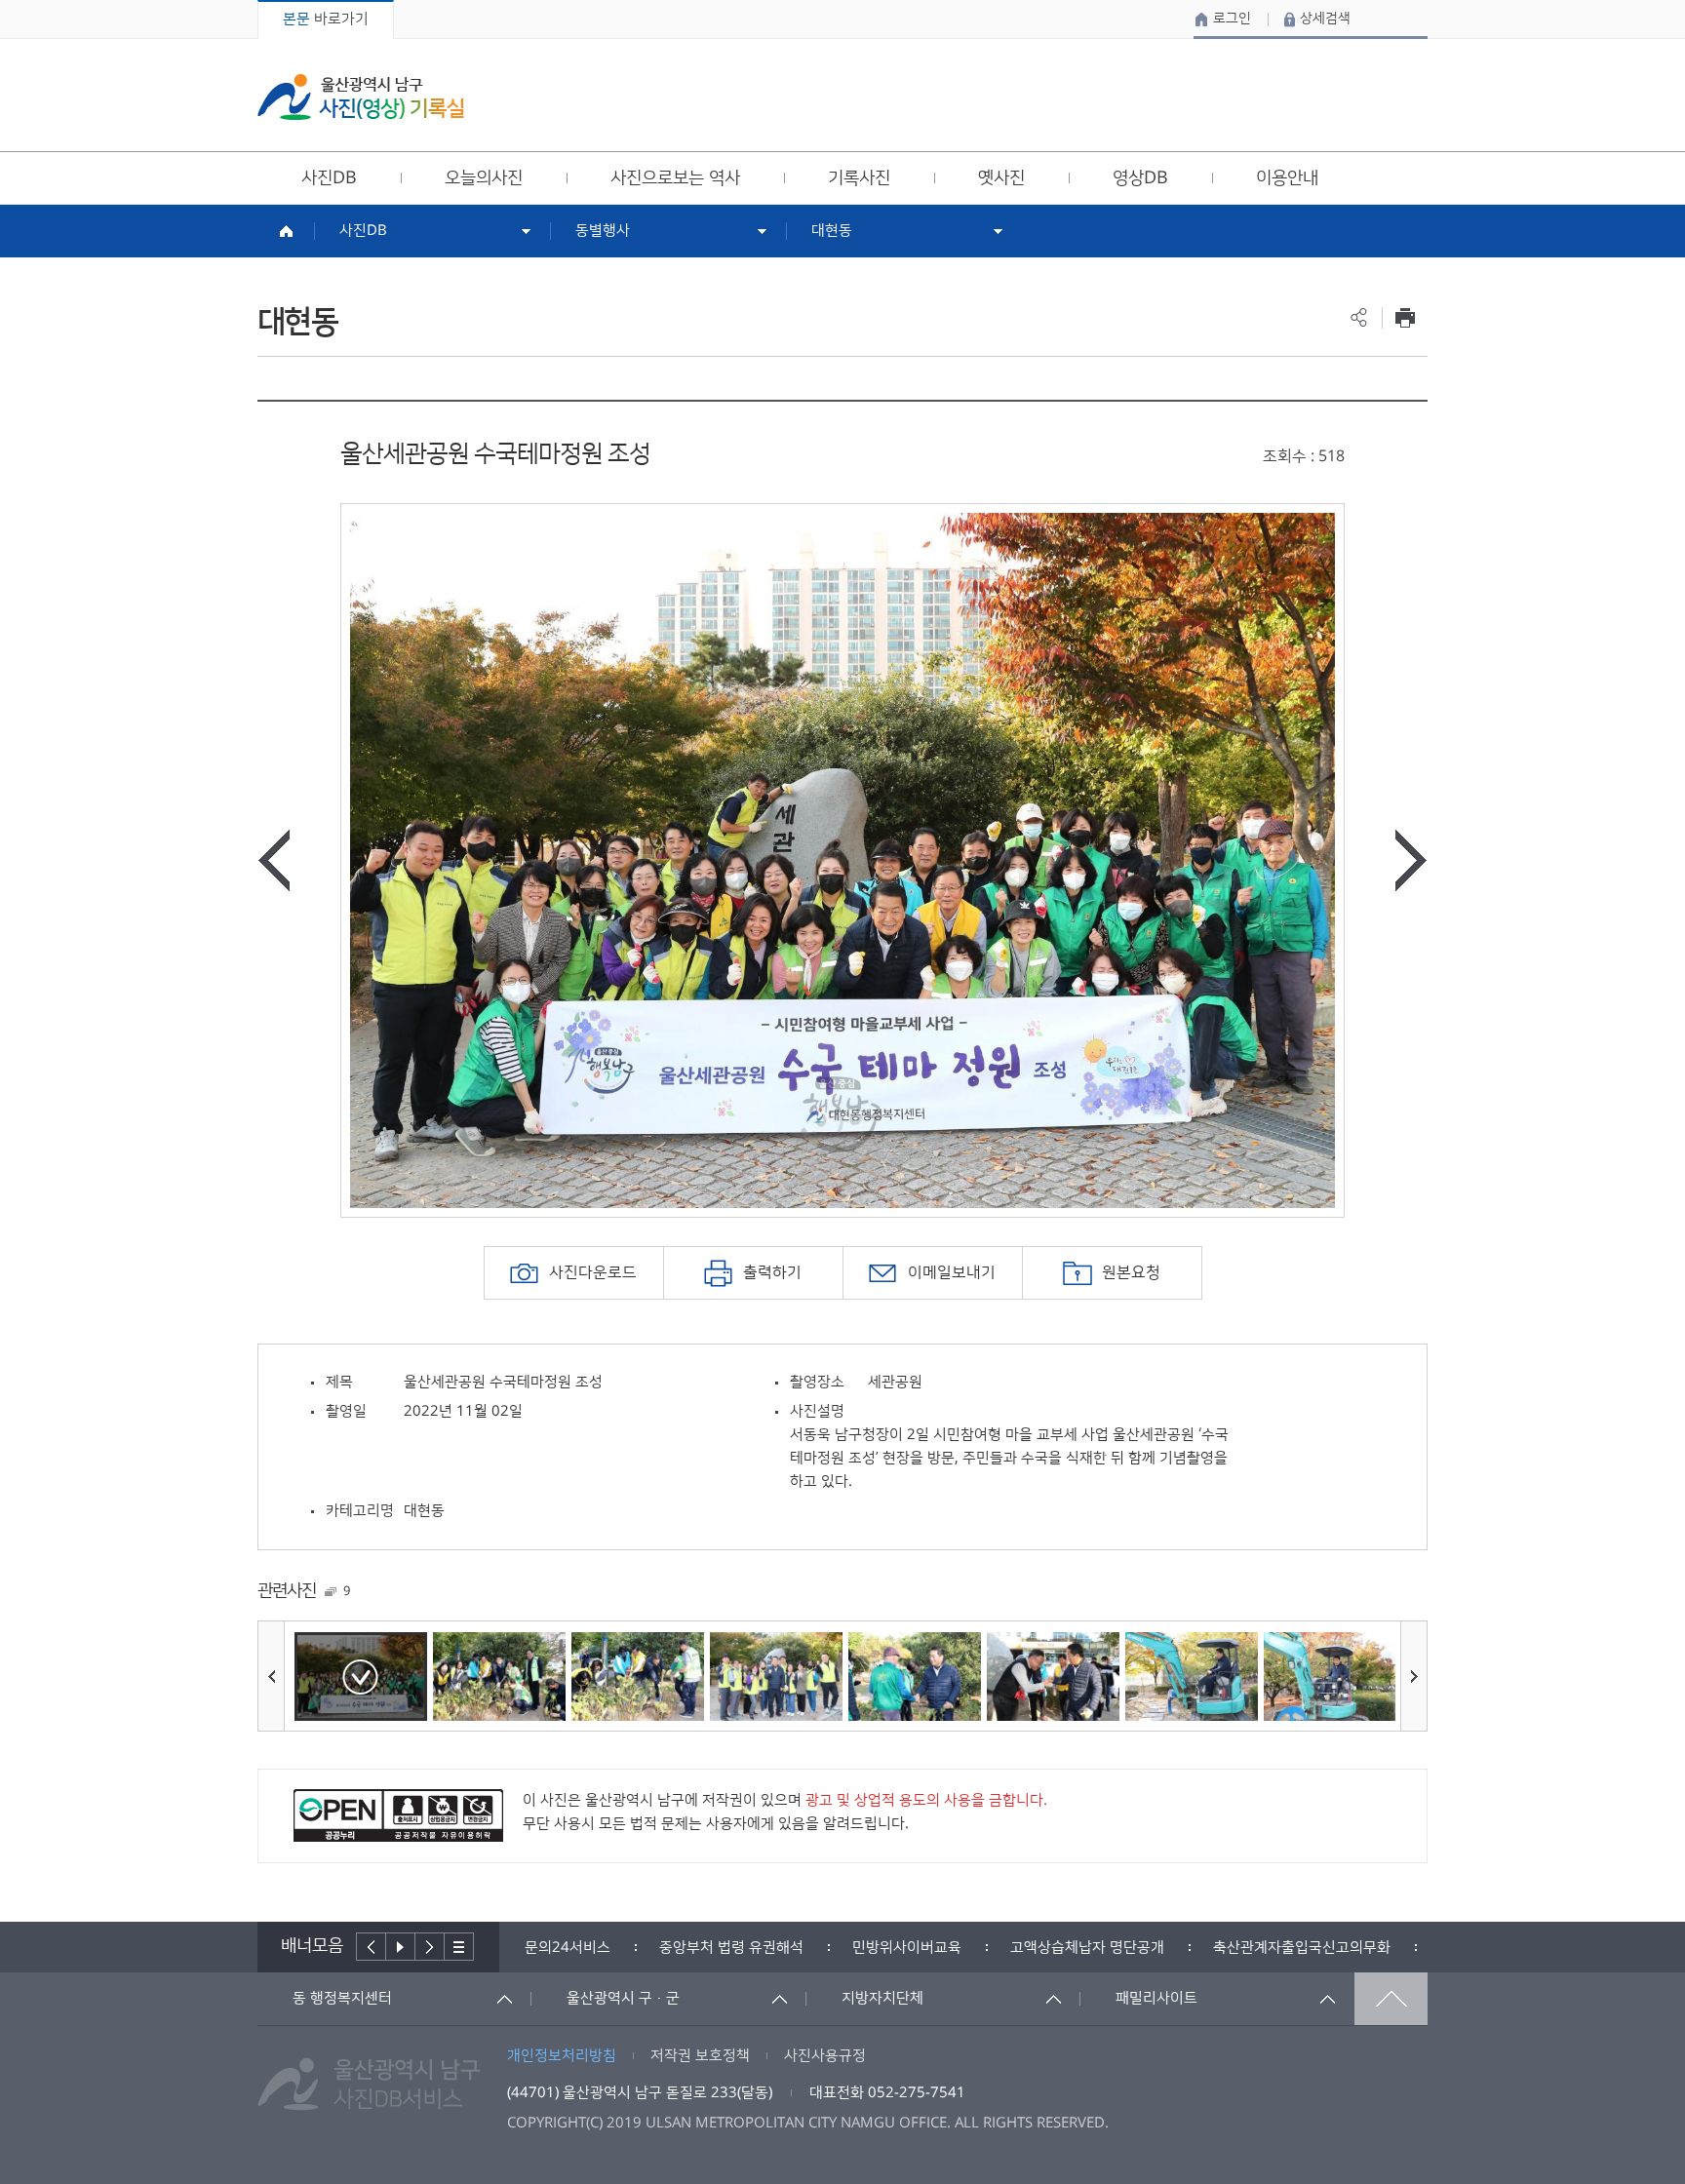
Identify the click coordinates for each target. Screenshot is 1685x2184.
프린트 (1405, 317)
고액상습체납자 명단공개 (1087, 1948)
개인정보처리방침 (562, 2056)
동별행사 (603, 231)
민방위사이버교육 (907, 1948)
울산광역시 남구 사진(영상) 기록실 (361, 97)
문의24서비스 (568, 1948)
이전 (371, 1947)
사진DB (363, 231)
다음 (430, 1947)
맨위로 (1391, 1999)
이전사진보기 (274, 860)
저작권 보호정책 (700, 2056)
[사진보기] (361, 1677)
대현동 (832, 231)
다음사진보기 (1411, 860)
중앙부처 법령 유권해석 (731, 1948)
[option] (842, 860)
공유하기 (1359, 317)
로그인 (1232, 19)
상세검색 (1325, 19)
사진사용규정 (825, 2056)
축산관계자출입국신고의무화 (1302, 1948)
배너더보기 (459, 1947)
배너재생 (401, 1947)
